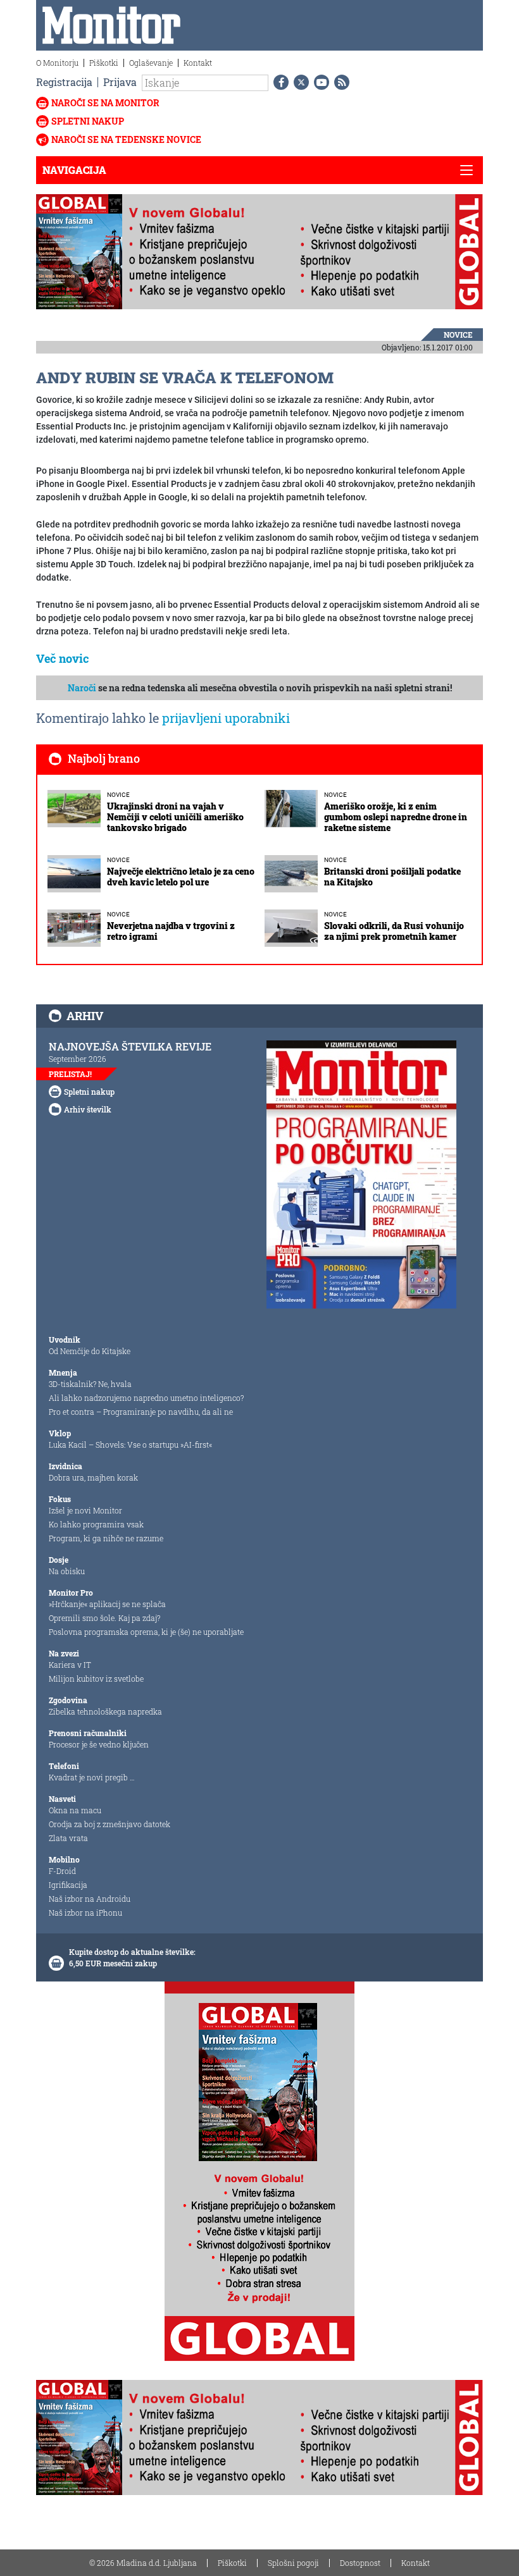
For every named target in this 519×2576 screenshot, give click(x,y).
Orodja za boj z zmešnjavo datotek (109, 1824)
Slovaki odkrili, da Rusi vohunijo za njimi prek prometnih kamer (394, 931)
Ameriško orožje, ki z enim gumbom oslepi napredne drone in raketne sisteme (396, 817)
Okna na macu (75, 1810)
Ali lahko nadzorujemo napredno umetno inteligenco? (146, 1398)
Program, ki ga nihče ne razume (106, 1538)
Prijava (120, 82)
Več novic (63, 658)
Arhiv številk (88, 1109)
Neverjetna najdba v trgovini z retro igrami (171, 931)
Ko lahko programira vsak (96, 1524)
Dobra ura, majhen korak (93, 1477)
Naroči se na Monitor (105, 103)
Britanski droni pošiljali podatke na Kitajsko (392, 877)
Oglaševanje (151, 63)
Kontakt (198, 63)
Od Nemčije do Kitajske (90, 1351)
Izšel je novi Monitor (85, 1510)
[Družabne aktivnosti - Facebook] (278, 82)
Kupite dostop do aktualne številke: (132, 1952)
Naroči (82, 688)
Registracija (64, 82)
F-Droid (62, 1871)
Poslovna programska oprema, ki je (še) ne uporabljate (146, 1632)
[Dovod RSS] (339, 82)
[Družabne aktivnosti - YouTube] (319, 82)
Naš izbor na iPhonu (85, 1913)
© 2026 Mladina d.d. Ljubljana (143, 2563)
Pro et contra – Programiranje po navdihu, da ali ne (141, 1412)
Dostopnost (360, 2563)
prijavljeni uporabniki (226, 718)
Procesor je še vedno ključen (99, 1744)
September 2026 (78, 1059)
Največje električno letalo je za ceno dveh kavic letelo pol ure (181, 877)
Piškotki (104, 63)
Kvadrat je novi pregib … (92, 1777)
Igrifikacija (68, 1885)
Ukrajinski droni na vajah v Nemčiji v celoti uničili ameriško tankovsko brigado (175, 817)
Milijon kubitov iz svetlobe (96, 1679)
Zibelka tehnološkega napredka (105, 1711)
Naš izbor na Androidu (90, 1899)
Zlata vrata (68, 1838)
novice (458, 335)
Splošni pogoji (293, 2563)
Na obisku (67, 1571)
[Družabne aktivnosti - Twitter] (299, 82)
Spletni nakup (88, 121)
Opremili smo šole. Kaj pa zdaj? (104, 1618)
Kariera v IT (70, 1665)
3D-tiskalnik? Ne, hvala (90, 1384)
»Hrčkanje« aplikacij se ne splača (107, 1604)
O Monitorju (57, 63)
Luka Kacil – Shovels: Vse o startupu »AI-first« (130, 1445)
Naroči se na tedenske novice (126, 139)
